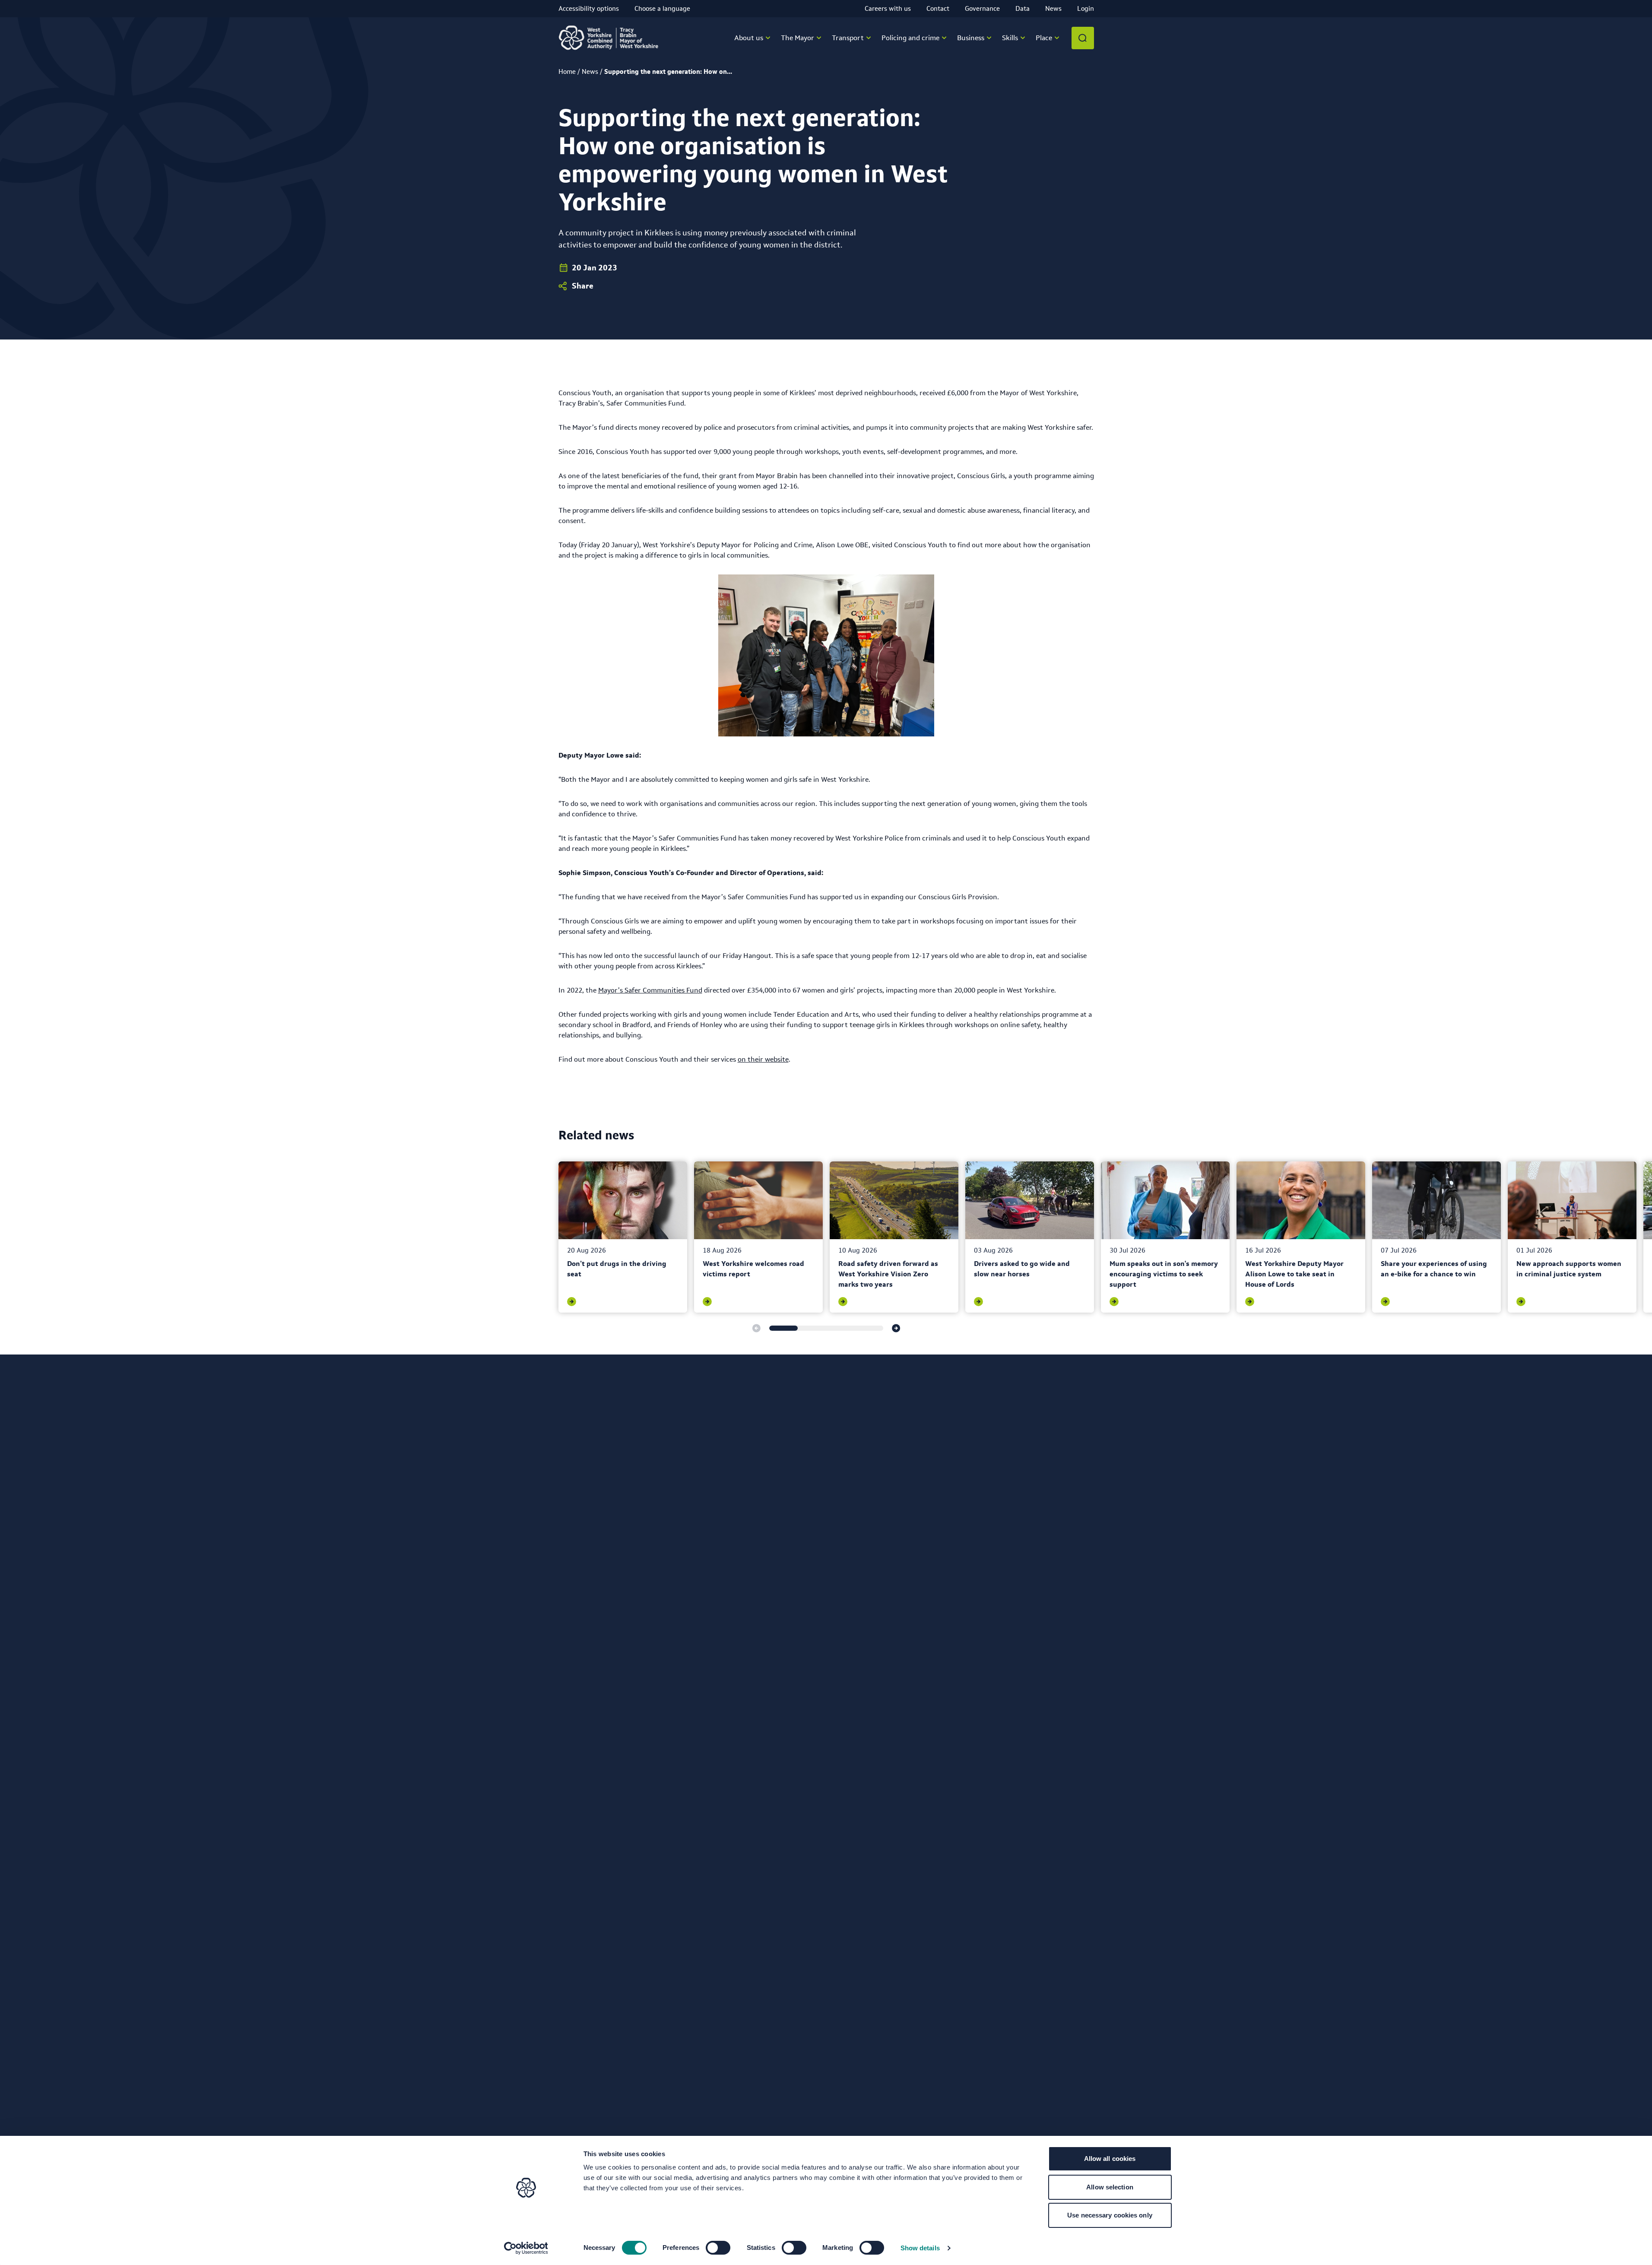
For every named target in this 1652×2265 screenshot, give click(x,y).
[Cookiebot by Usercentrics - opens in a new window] (526, 2248)
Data (1023, 8)
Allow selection (1110, 2187)
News (1053, 8)
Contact (938, 8)
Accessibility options (589, 8)
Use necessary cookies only (1110, 2215)
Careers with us (888, 8)
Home (567, 71)
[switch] (718, 2248)
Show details (920, 2248)
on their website (763, 1059)
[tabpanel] (623, 1237)
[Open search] (1083, 38)
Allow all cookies (1110, 2159)
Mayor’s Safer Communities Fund (650, 990)
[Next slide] (896, 1328)
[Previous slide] (756, 1328)
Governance (982, 8)
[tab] (783, 1328)
